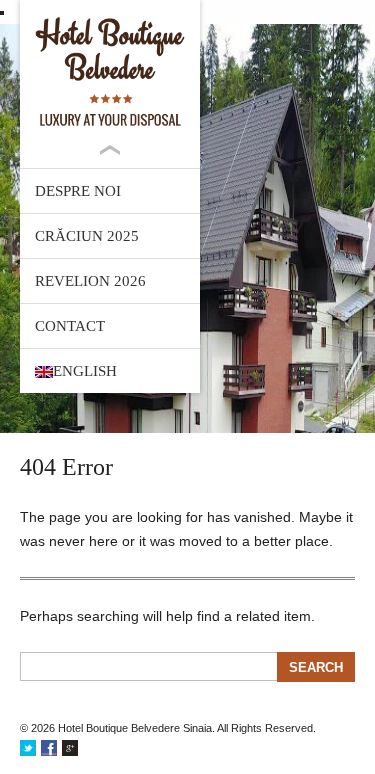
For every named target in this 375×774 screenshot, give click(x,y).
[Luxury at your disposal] (110, 71)
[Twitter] (28, 748)
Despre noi (78, 191)
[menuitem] (110, 371)
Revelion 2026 (90, 281)
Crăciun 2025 (87, 236)
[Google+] (70, 748)
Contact (70, 326)
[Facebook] (49, 748)
